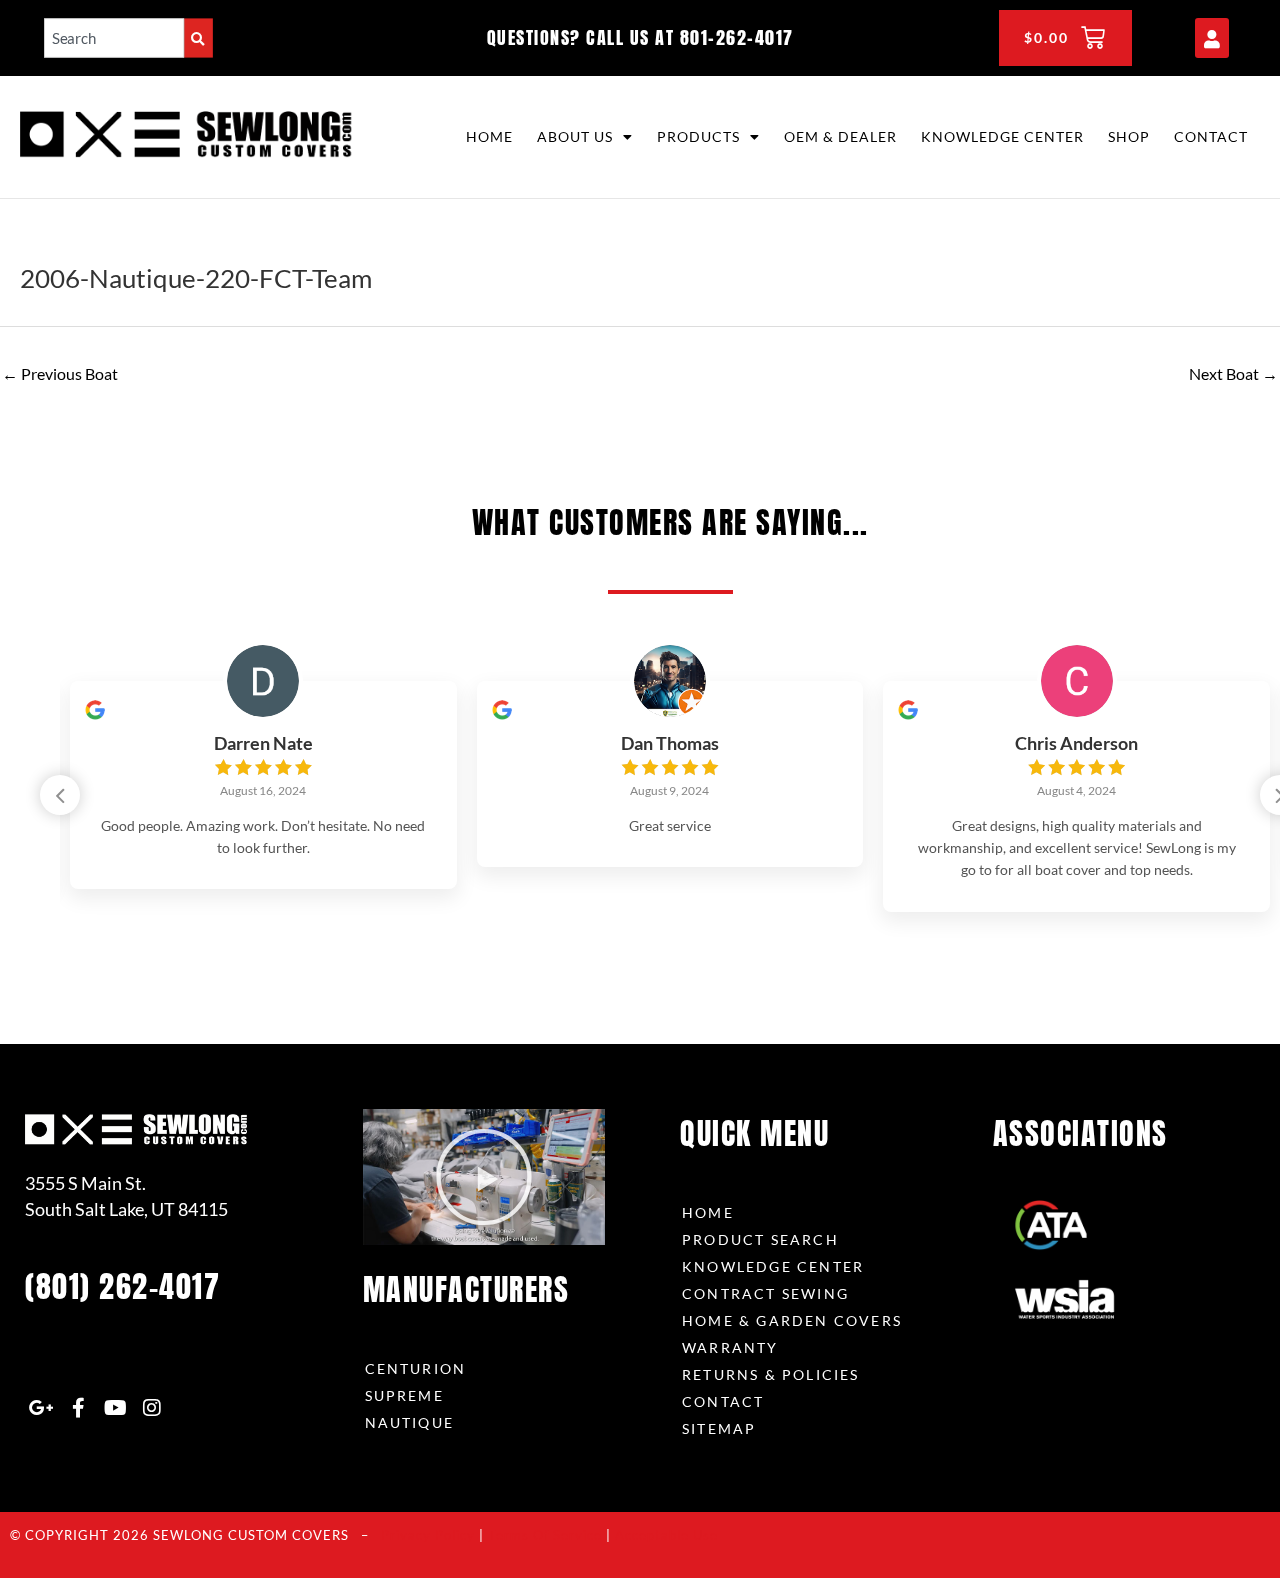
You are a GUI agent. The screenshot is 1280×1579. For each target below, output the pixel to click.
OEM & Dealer (840, 136)
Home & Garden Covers (792, 1320)
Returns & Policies (771, 1374)
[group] (263, 785)
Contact (1211, 136)
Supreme (404, 1395)
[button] (60, 795)
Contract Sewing (765, 1293)
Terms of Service (545, 1535)
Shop (1129, 136)
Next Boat (1233, 373)
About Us (575, 136)
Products (698, 136)
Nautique (410, 1422)
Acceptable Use (666, 1535)
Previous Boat (60, 373)
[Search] (198, 37)
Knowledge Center (1002, 136)
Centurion (416, 1368)
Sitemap (719, 1428)
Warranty (730, 1347)
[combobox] (114, 37)
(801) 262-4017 (122, 1286)
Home (489, 136)
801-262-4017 (737, 37)
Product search (760, 1239)
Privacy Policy (428, 1535)
